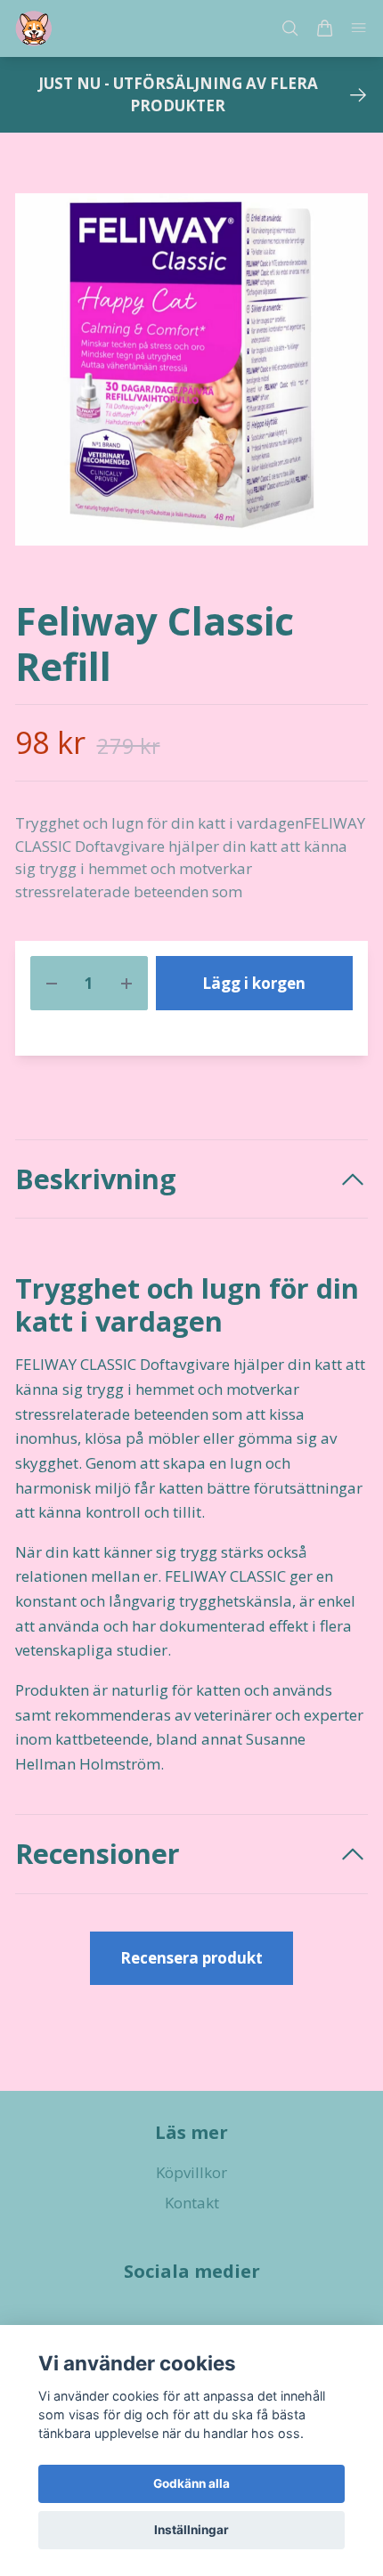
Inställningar (191, 2530)
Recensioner (98, 1854)
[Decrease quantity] (52, 984)
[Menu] (358, 29)
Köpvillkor (191, 2172)
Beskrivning (96, 1179)
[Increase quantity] (126, 984)
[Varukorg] (324, 28)
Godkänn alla (191, 2483)
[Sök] (290, 28)
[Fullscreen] (191, 369)
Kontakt (192, 2203)
